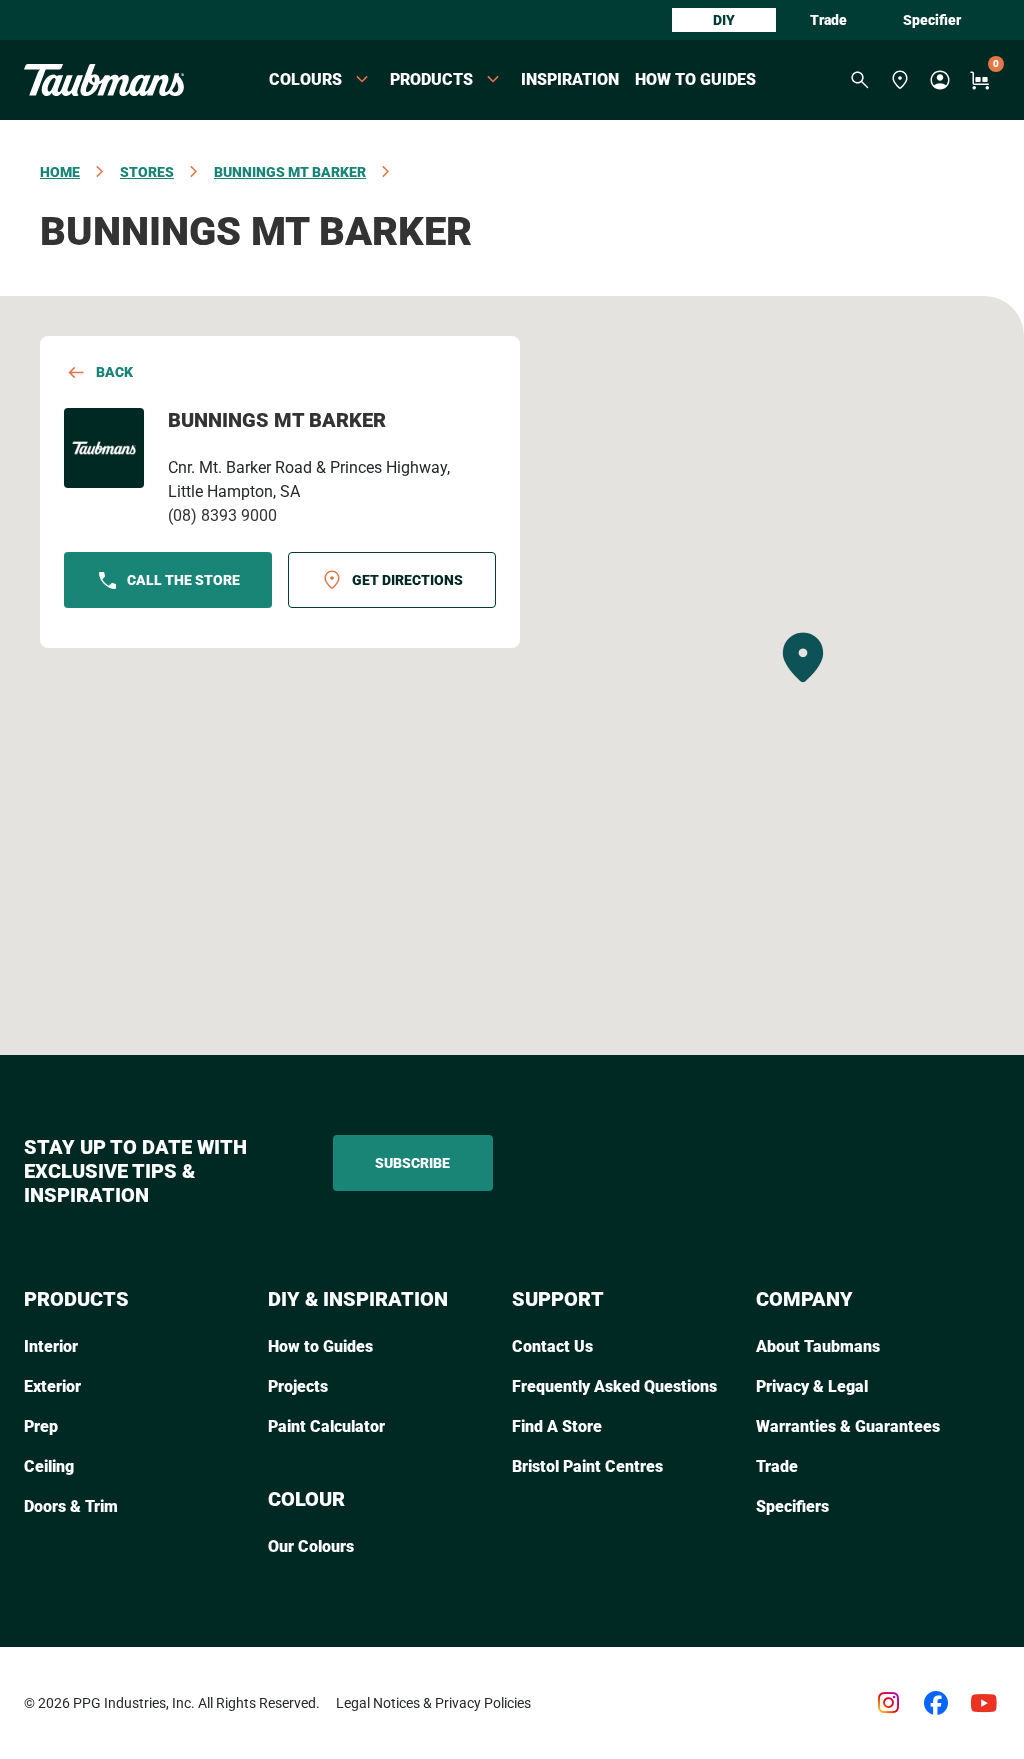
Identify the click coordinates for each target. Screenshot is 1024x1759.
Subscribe (412, 1163)
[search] (860, 80)
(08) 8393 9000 (222, 515)
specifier (932, 20)
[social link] (888, 1703)
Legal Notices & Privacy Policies (433, 1703)
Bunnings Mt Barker (290, 172)
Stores (147, 172)
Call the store (183, 580)
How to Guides (695, 79)
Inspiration (570, 79)
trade (828, 20)
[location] (900, 80)
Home (60, 172)
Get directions (407, 580)
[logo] (104, 80)
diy (724, 20)
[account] (940, 80)
